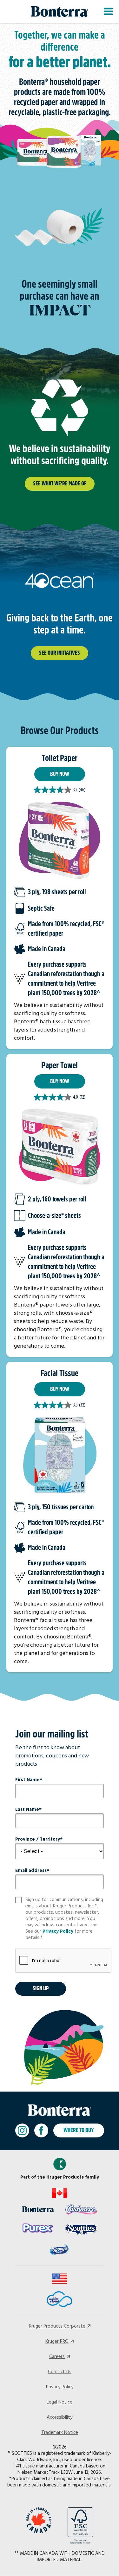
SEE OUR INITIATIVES (60, 653)
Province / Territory (38, 1839)
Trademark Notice (60, 2433)
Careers (57, 2357)
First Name (27, 1780)
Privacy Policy (58, 1931)
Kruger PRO (57, 2342)
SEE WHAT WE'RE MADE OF (60, 484)
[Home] (60, 12)
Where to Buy (79, 2130)
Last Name (27, 1810)
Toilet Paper (60, 758)
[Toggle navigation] (108, 11)
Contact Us (60, 2372)
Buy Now (60, 774)
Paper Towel (60, 1065)
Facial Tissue (60, 1373)
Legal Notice (60, 2402)
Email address (31, 1871)
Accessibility (60, 2417)
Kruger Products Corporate (57, 2326)
